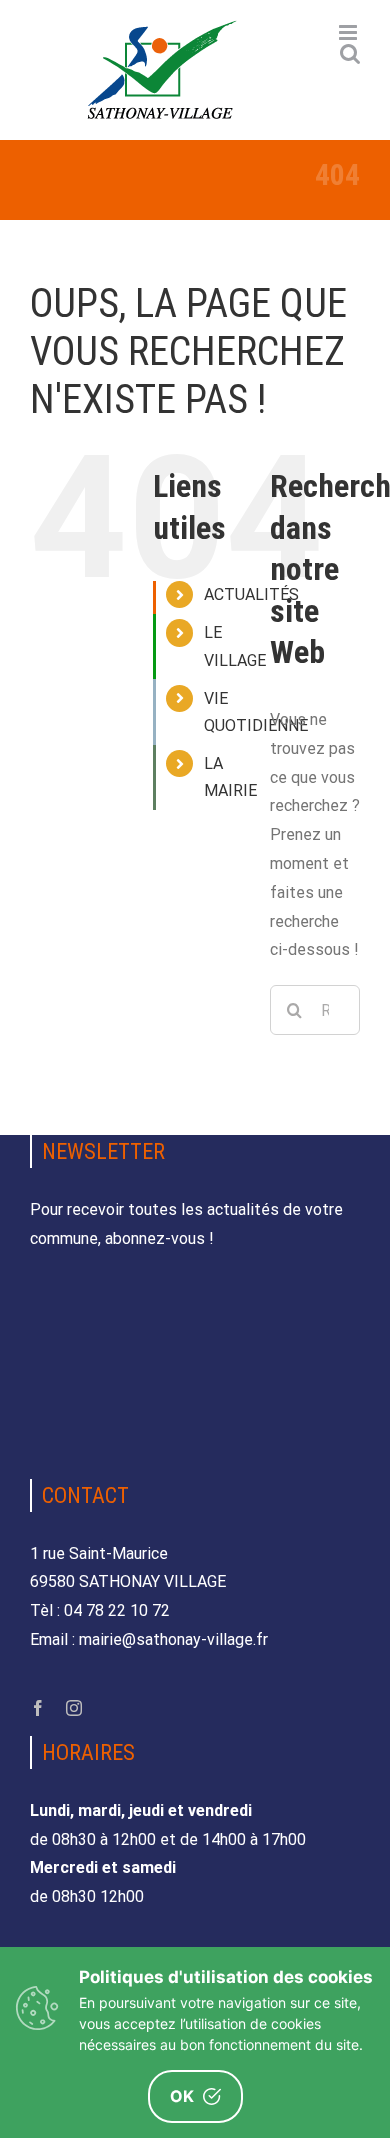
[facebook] (38, 1708)
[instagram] (74, 1708)
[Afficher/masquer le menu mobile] (349, 32)
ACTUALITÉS (251, 594)
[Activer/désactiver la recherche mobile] (350, 53)
